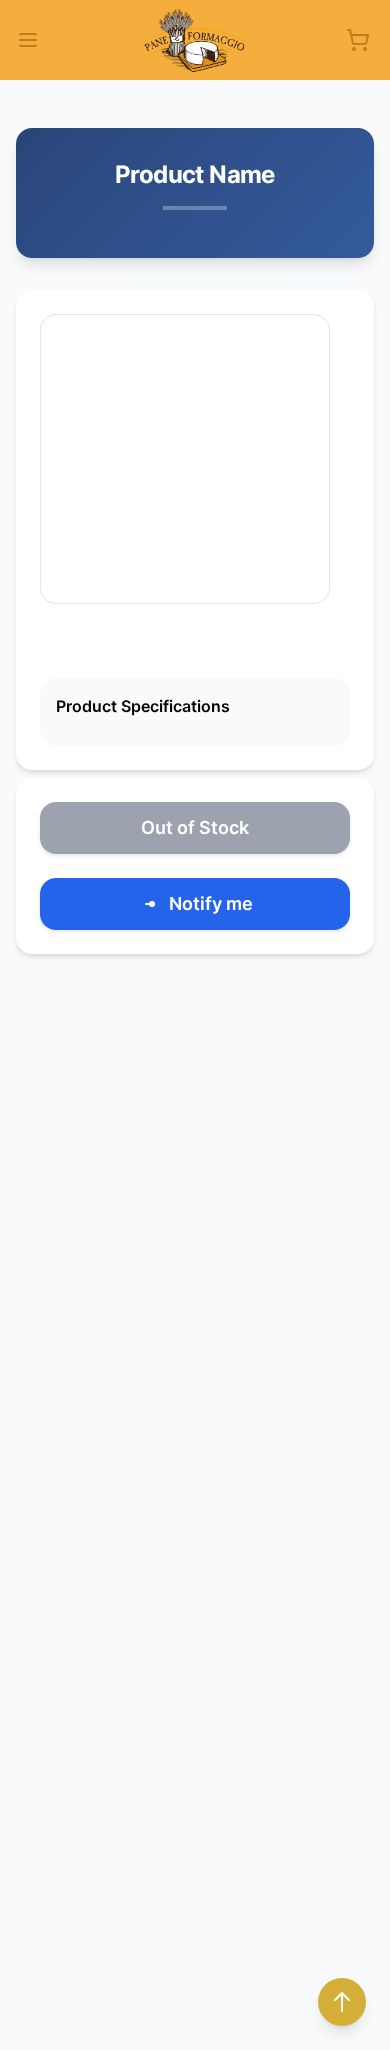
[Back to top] (342, 2002)
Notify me (211, 903)
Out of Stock (195, 827)
